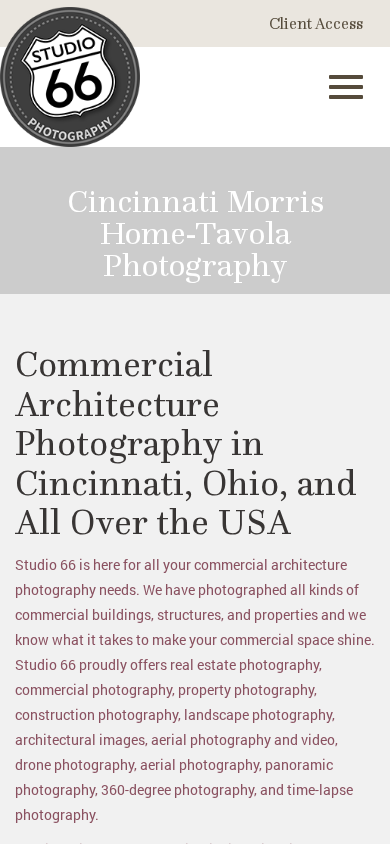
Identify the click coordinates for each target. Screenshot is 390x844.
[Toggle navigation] (346, 87)
